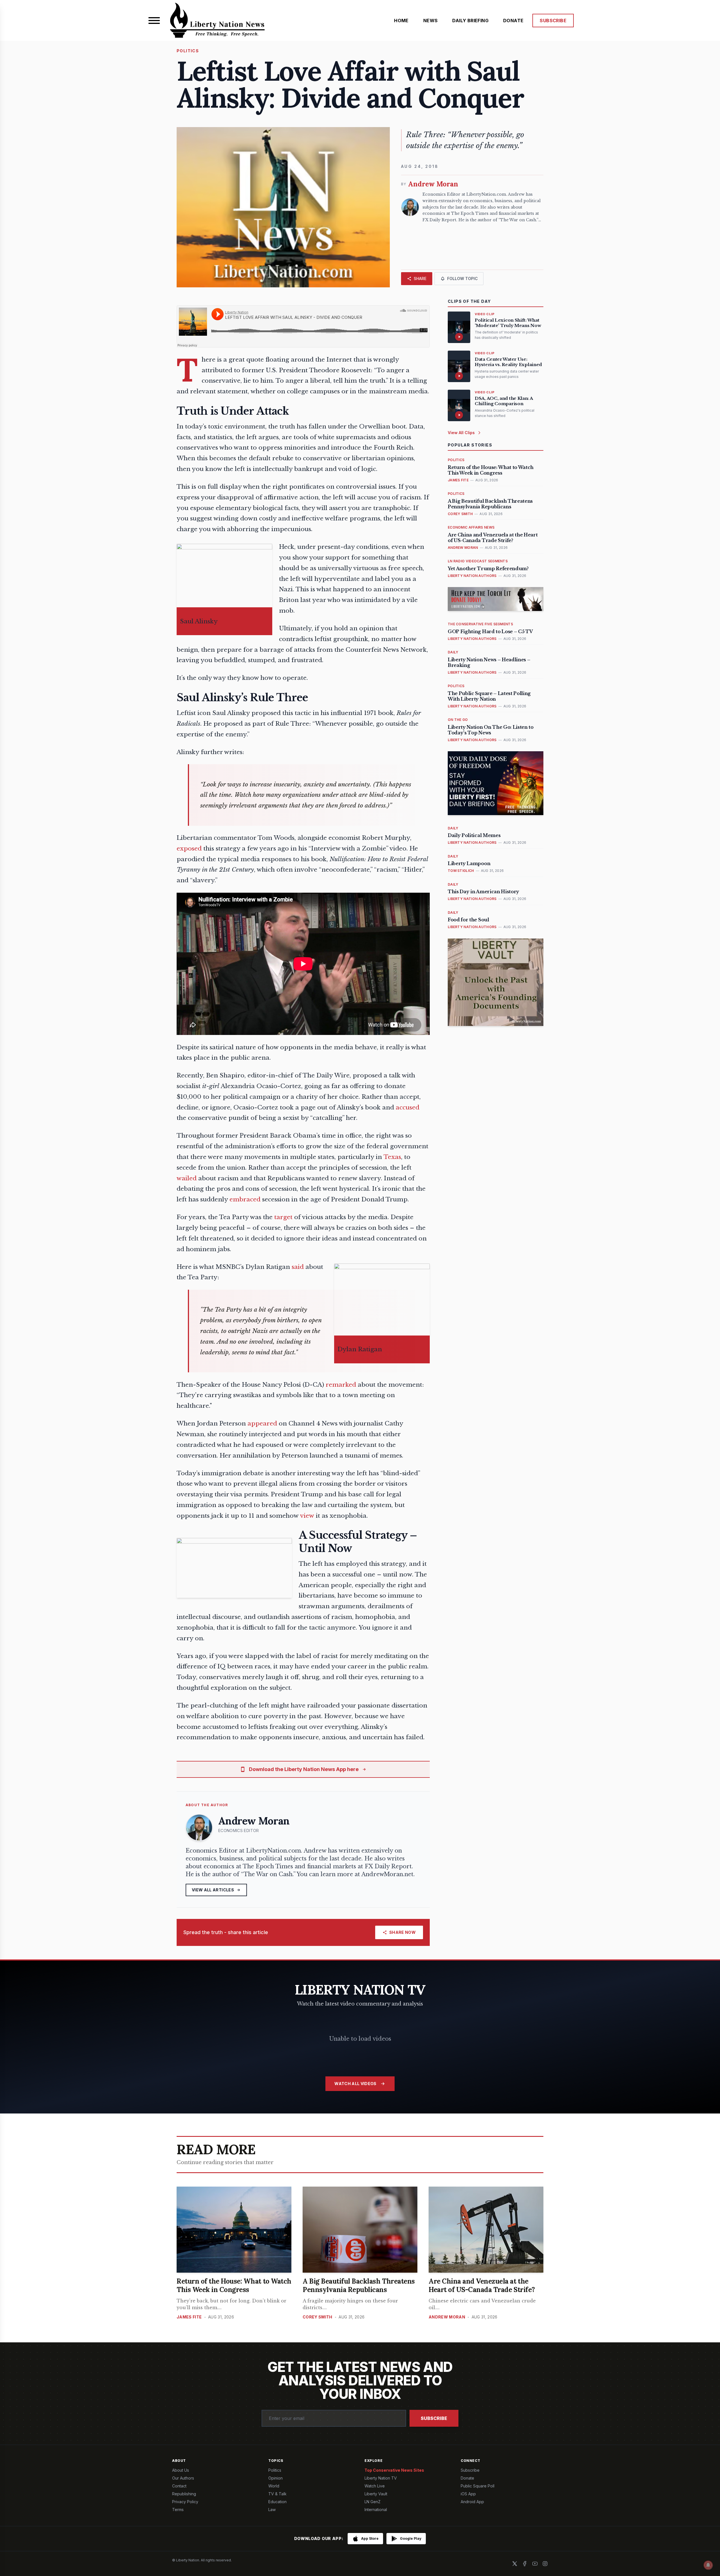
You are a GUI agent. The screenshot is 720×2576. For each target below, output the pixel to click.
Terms (178, 2510)
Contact (179, 2486)
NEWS (431, 21)
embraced (245, 1199)
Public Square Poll (478, 2486)
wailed (187, 1178)
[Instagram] (545, 2564)
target (283, 1217)
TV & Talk (277, 2494)
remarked (341, 1385)
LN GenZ (373, 2502)
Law (272, 2510)
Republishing (184, 2494)
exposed (189, 849)
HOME (401, 21)
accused (408, 1107)
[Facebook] (525, 2564)
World (274, 2486)
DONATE (513, 21)
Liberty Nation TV (381, 2478)
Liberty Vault (376, 2494)
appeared (262, 1424)
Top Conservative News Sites (394, 2470)
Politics (275, 2470)
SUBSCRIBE (553, 21)
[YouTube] (535, 2564)
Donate (467, 2478)
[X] (515, 2564)
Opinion (275, 2478)
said (298, 1267)
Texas (392, 1157)
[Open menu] (154, 21)
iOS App (468, 2494)
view (307, 1516)
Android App (472, 2502)
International (376, 2510)
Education (277, 2502)
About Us (181, 2470)
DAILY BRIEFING (470, 21)
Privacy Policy (185, 2502)
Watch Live (375, 2486)
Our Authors (183, 2478)
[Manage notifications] (708, 2565)
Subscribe (434, 2418)
